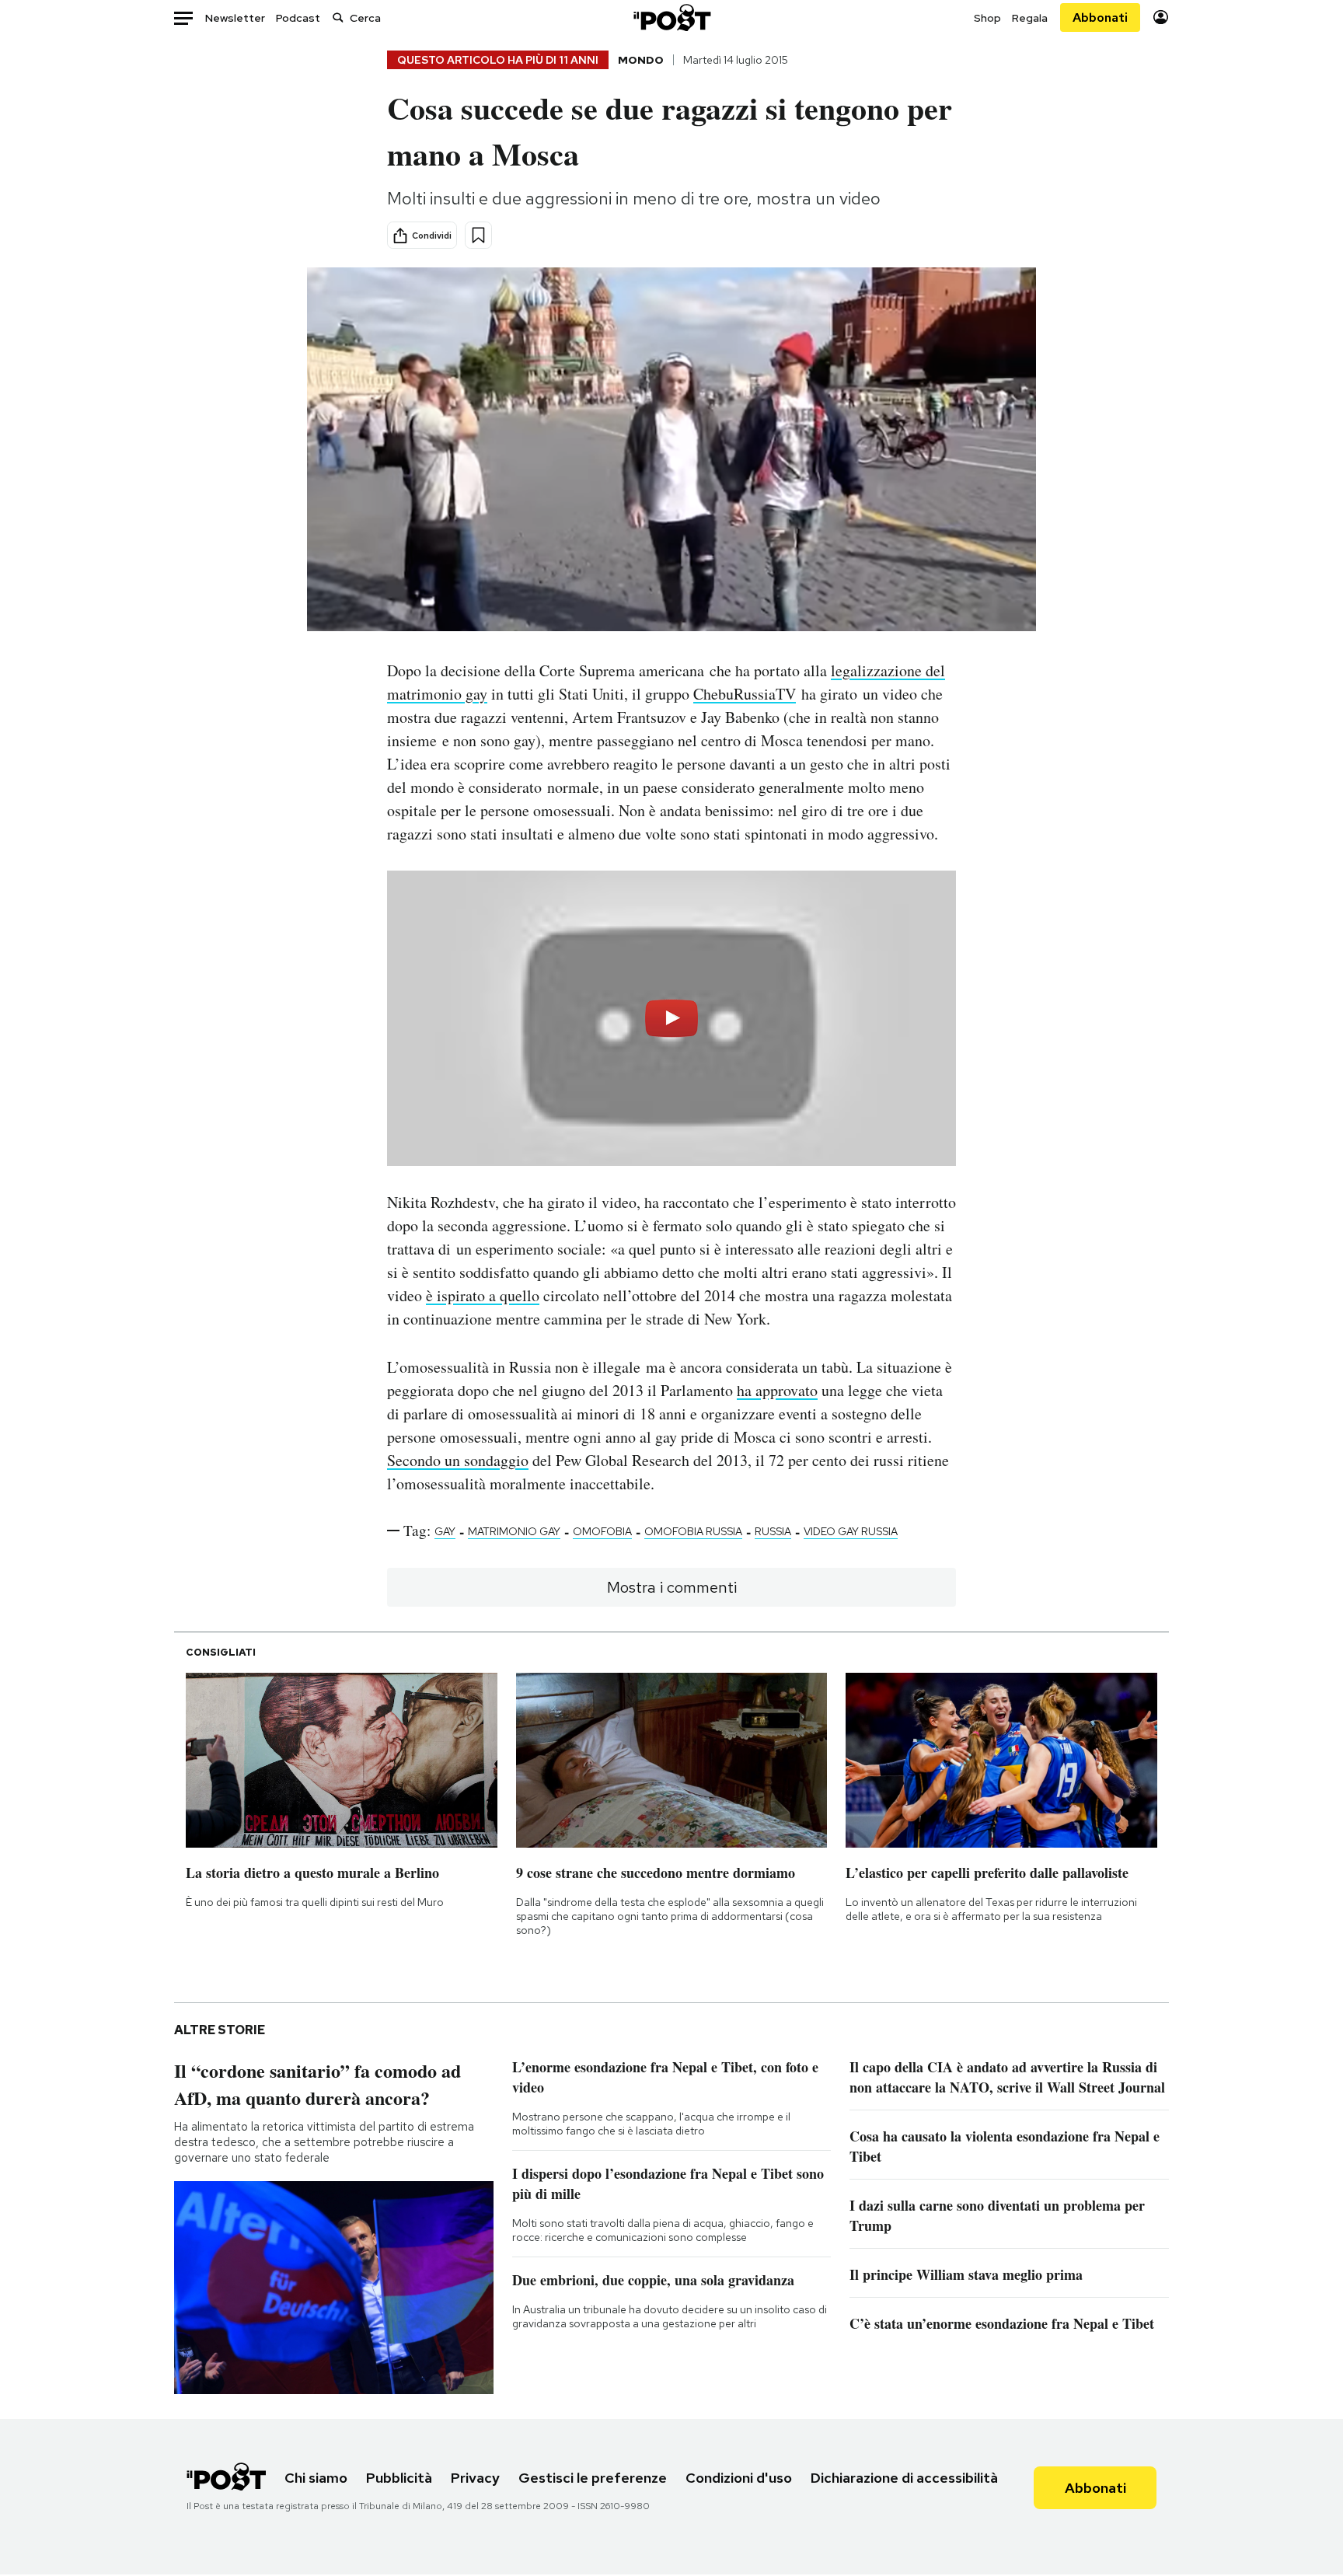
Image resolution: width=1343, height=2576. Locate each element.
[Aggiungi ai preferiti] (478, 235)
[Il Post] (671, 17)
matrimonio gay (514, 1531)
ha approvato (777, 1390)
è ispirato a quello (483, 1295)
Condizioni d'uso (739, 2478)
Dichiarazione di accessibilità (904, 2478)
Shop (987, 18)
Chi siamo (316, 2478)
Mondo (641, 60)
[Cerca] (338, 17)
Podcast (298, 18)
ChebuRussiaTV (745, 694)
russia (773, 1531)
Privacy (475, 2478)
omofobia (602, 1531)
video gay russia (851, 1531)
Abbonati (1100, 17)
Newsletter (235, 18)
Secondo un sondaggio (458, 1460)
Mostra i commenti (672, 1587)
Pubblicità (399, 2478)
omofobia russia (693, 1531)
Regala (1030, 18)
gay (445, 1531)
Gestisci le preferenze (593, 2478)
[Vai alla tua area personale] (1161, 17)
